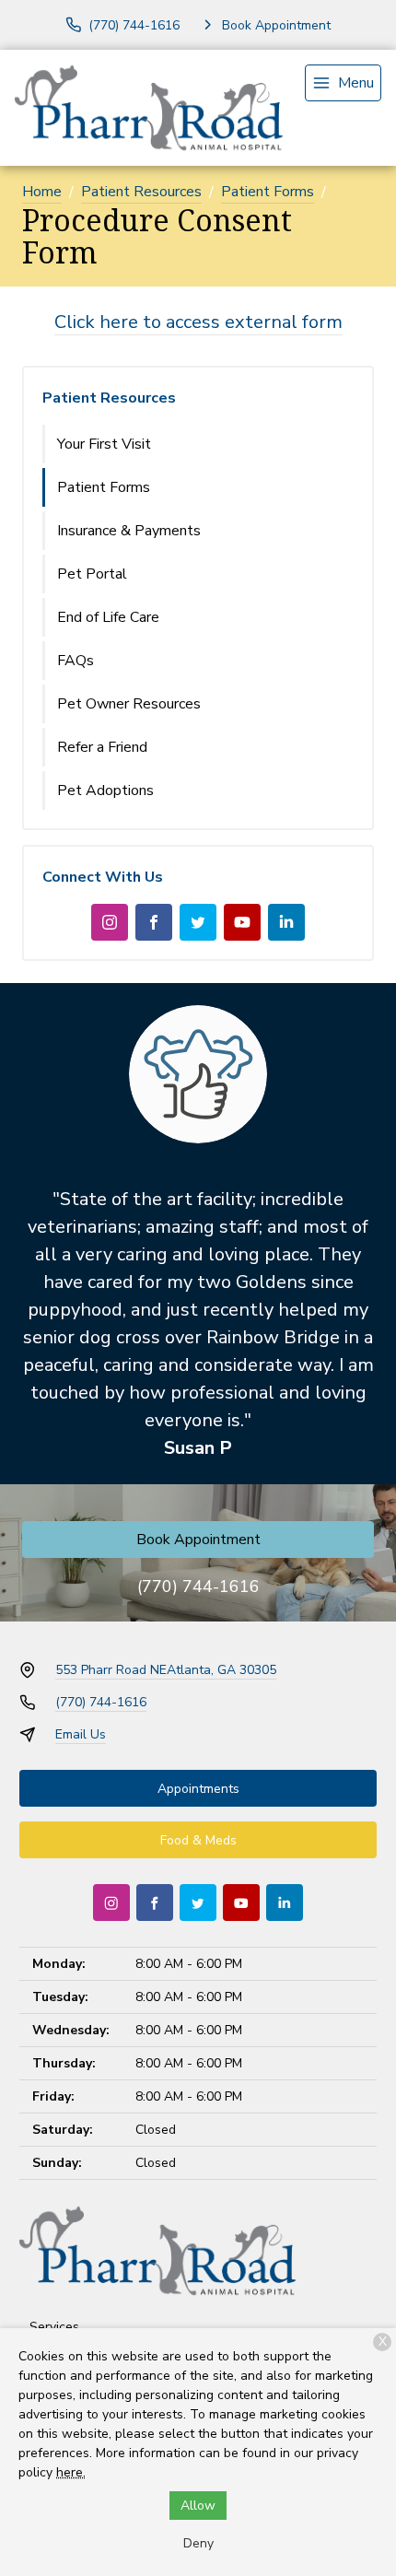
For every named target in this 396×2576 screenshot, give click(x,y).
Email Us (81, 1734)
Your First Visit (104, 444)
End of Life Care (108, 617)
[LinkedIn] (286, 922)
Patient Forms (268, 192)
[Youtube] (242, 922)
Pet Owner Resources (129, 704)
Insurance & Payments (129, 531)
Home (42, 192)
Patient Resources (141, 192)
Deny (198, 2543)
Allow (198, 2506)
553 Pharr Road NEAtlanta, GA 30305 (166, 1670)
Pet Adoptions (105, 790)
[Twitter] (198, 922)
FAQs (76, 661)
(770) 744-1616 (198, 1587)
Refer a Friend (102, 747)
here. (71, 2472)
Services (54, 2327)
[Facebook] (154, 922)
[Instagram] (110, 922)
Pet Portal (92, 574)
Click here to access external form (198, 322)
